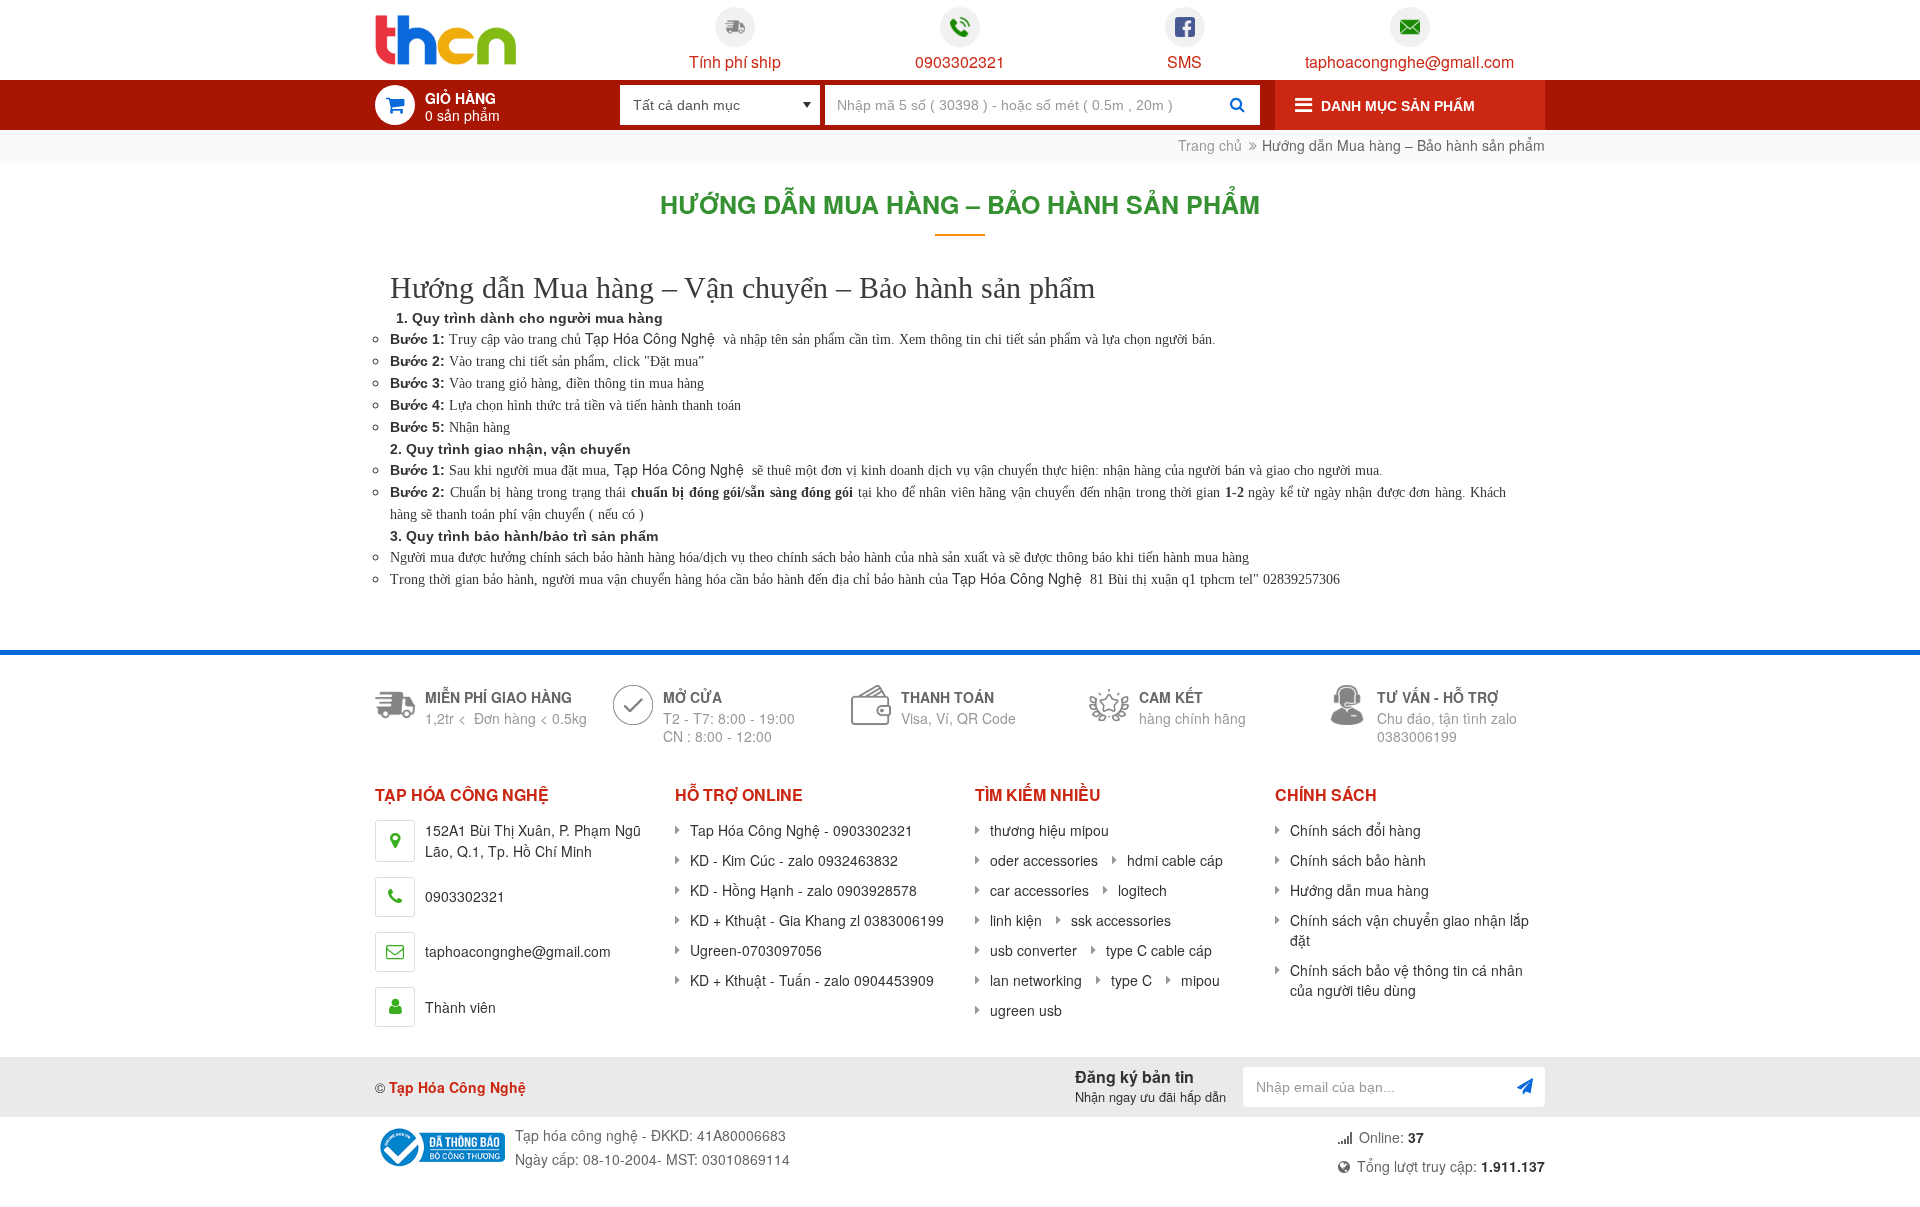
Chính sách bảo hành (1358, 860)
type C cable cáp (1159, 950)
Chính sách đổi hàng (1355, 830)
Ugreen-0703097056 (756, 950)
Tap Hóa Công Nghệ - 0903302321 (801, 830)
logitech (1142, 890)
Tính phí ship (735, 62)
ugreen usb (1026, 1010)
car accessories (1039, 890)
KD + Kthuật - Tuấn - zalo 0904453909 (812, 980)
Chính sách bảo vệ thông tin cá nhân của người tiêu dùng (1406, 980)
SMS (1184, 62)
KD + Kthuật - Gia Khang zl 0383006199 (817, 920)
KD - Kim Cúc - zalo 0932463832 (794, 860)
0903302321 (960, 62)
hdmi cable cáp (1175, 860)
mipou (1200, 980)
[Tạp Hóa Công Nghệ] (445, 40)
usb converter (1033, 950)
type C (1131, 980)
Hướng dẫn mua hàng (1359, 890)
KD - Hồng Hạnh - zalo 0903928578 (803, 890)
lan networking (1036, 980)
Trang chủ (1210, 145)
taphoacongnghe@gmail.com (1409, 62)
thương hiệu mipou (1049, 830)
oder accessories (1044, 860)
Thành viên (460, 1007)
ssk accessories (1121, 920)
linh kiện (1016, 920)
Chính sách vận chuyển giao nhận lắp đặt (1409, 930)
